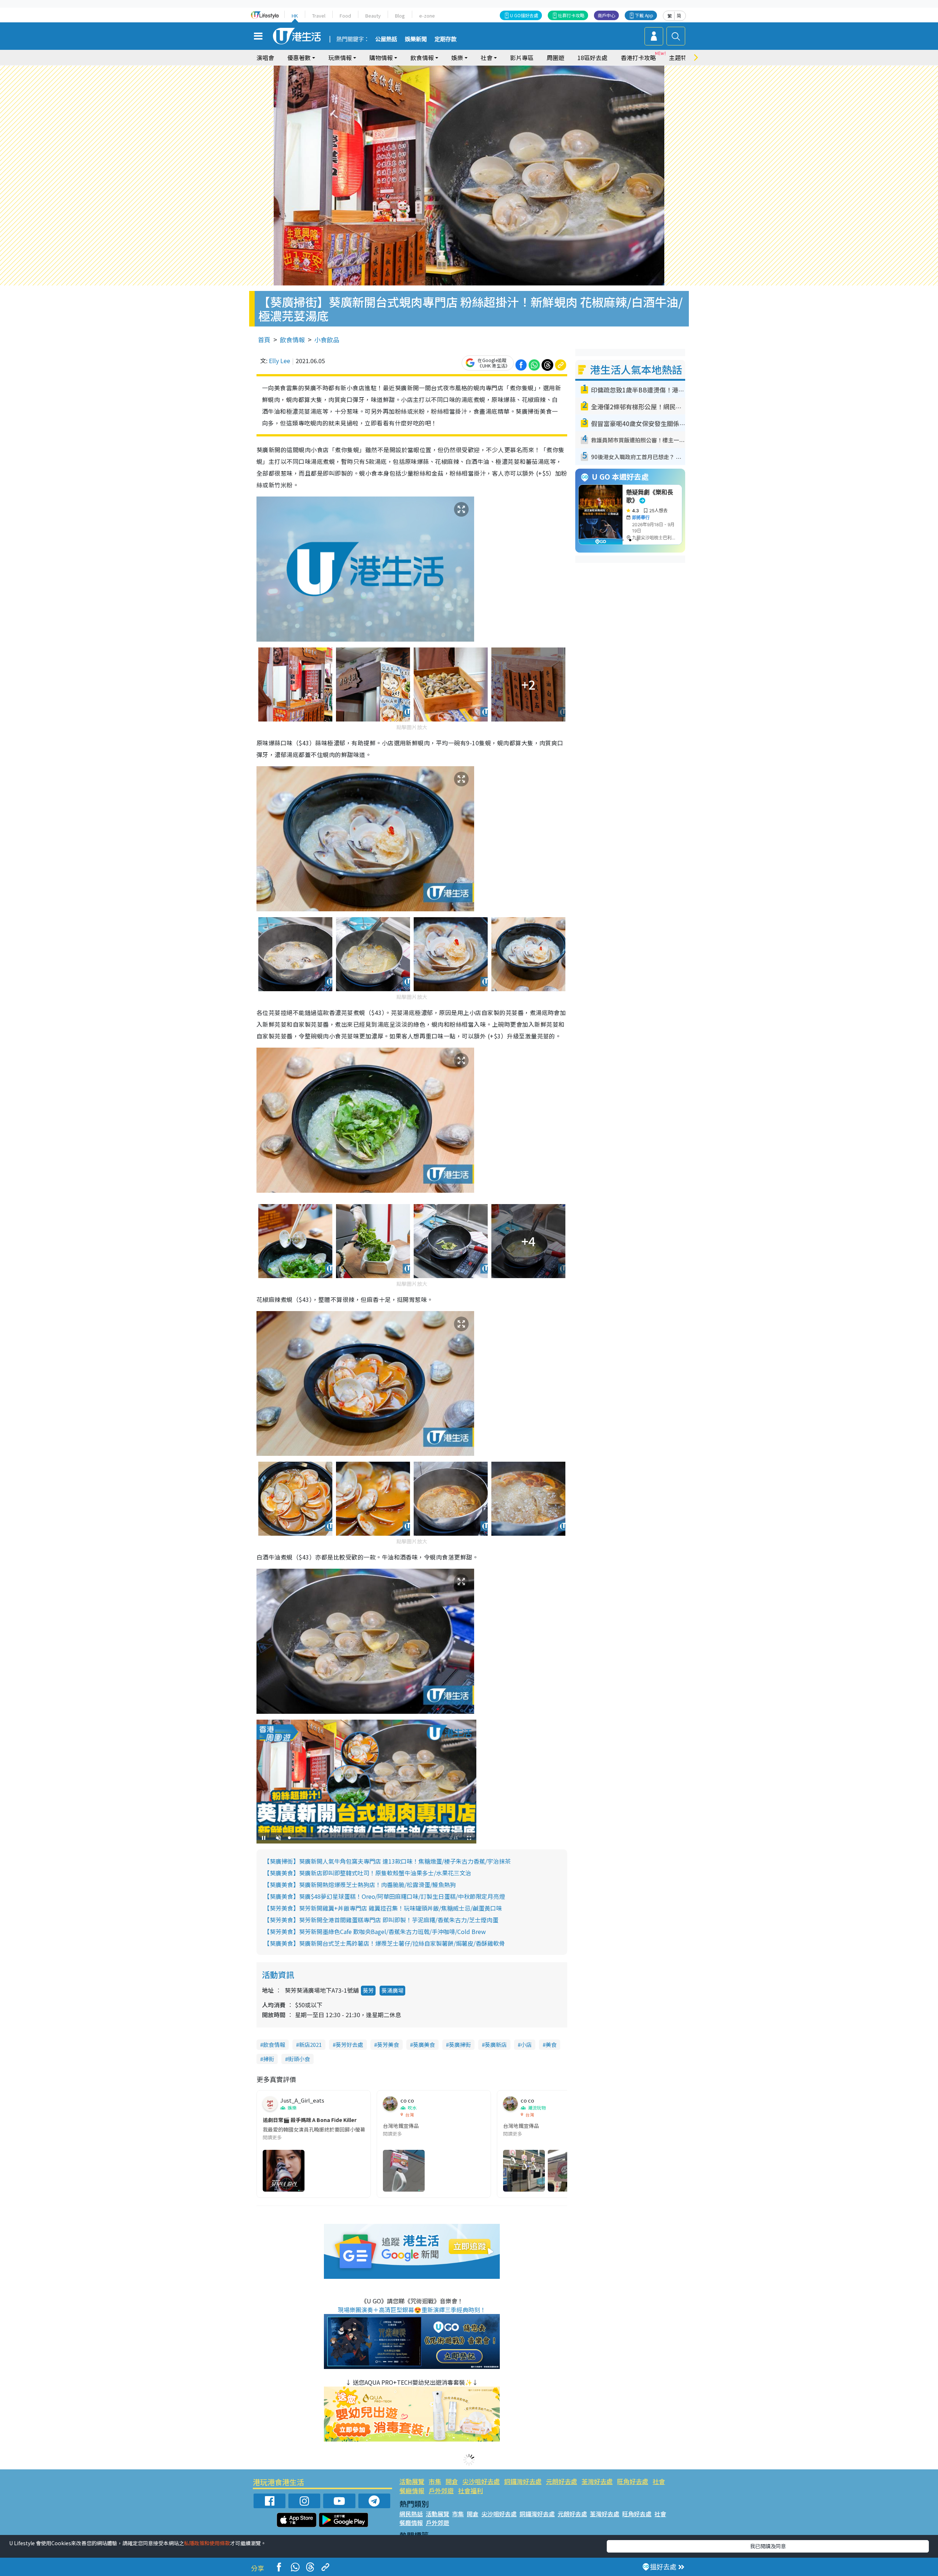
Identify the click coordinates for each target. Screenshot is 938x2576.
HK (295, 16)
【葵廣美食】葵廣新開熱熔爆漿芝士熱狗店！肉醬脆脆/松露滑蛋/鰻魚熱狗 (360, 1885)
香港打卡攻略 (638, 58)
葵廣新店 (496, 2044)
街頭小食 (299, 2059)
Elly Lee (280, 361)
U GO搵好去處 (524, 15)
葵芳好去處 (349, 2044)
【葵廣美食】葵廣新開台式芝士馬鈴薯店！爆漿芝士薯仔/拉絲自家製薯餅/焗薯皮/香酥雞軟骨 (384, 1943)
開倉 (452, 2481)
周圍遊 (555, 58)
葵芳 (368, 1990)
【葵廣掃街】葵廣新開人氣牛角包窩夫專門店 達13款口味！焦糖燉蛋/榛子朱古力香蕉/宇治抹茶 (387, 1861)
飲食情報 (292, 339)
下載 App (644, 15)
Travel (319, 16)
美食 (551, 2044)
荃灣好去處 (597, 2481)
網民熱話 (411, 2514)
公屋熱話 (386, 39)
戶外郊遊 (441, 2490)
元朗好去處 (562, 2481)
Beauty (373, 16)
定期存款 (446, 39)
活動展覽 (412, 2481)
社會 (659, 2481)
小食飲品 (327, 339)
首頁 (264, 339)
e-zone (427, 16)
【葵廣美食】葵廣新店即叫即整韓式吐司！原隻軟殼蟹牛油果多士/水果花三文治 (368, 1873)
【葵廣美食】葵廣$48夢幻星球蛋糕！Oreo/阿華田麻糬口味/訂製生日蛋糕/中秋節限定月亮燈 (384, 1896)
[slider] (365, 1838)
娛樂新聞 (416, 39)
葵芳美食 (388, 2044)
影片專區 (522, 58)
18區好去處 (592, 58)
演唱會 (265, 58)
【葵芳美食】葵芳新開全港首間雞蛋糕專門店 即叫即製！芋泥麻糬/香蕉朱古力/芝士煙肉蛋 (381, 1920)
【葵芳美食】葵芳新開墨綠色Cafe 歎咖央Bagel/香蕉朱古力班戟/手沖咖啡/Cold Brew (375, 1931)
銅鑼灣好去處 (523, 2481)
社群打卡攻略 (571, 15)
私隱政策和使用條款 (207, 2543)
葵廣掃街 (460, 2044)
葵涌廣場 (392, 1990)
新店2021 (310, 2044)
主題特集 (681, 58)
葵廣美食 (424, 2044)
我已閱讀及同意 (768, 2546)
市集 (435, 2481)
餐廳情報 (412, 2490)
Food (345, 16)
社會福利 (470, 2490)
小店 (526, 2044)
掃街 (269, 2059)
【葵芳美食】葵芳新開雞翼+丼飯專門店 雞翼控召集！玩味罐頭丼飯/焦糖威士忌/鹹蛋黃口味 (383, 1908)
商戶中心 (606, 15)
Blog (400, 16)
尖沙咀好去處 (481, 2481)
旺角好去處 (633, 2481)
